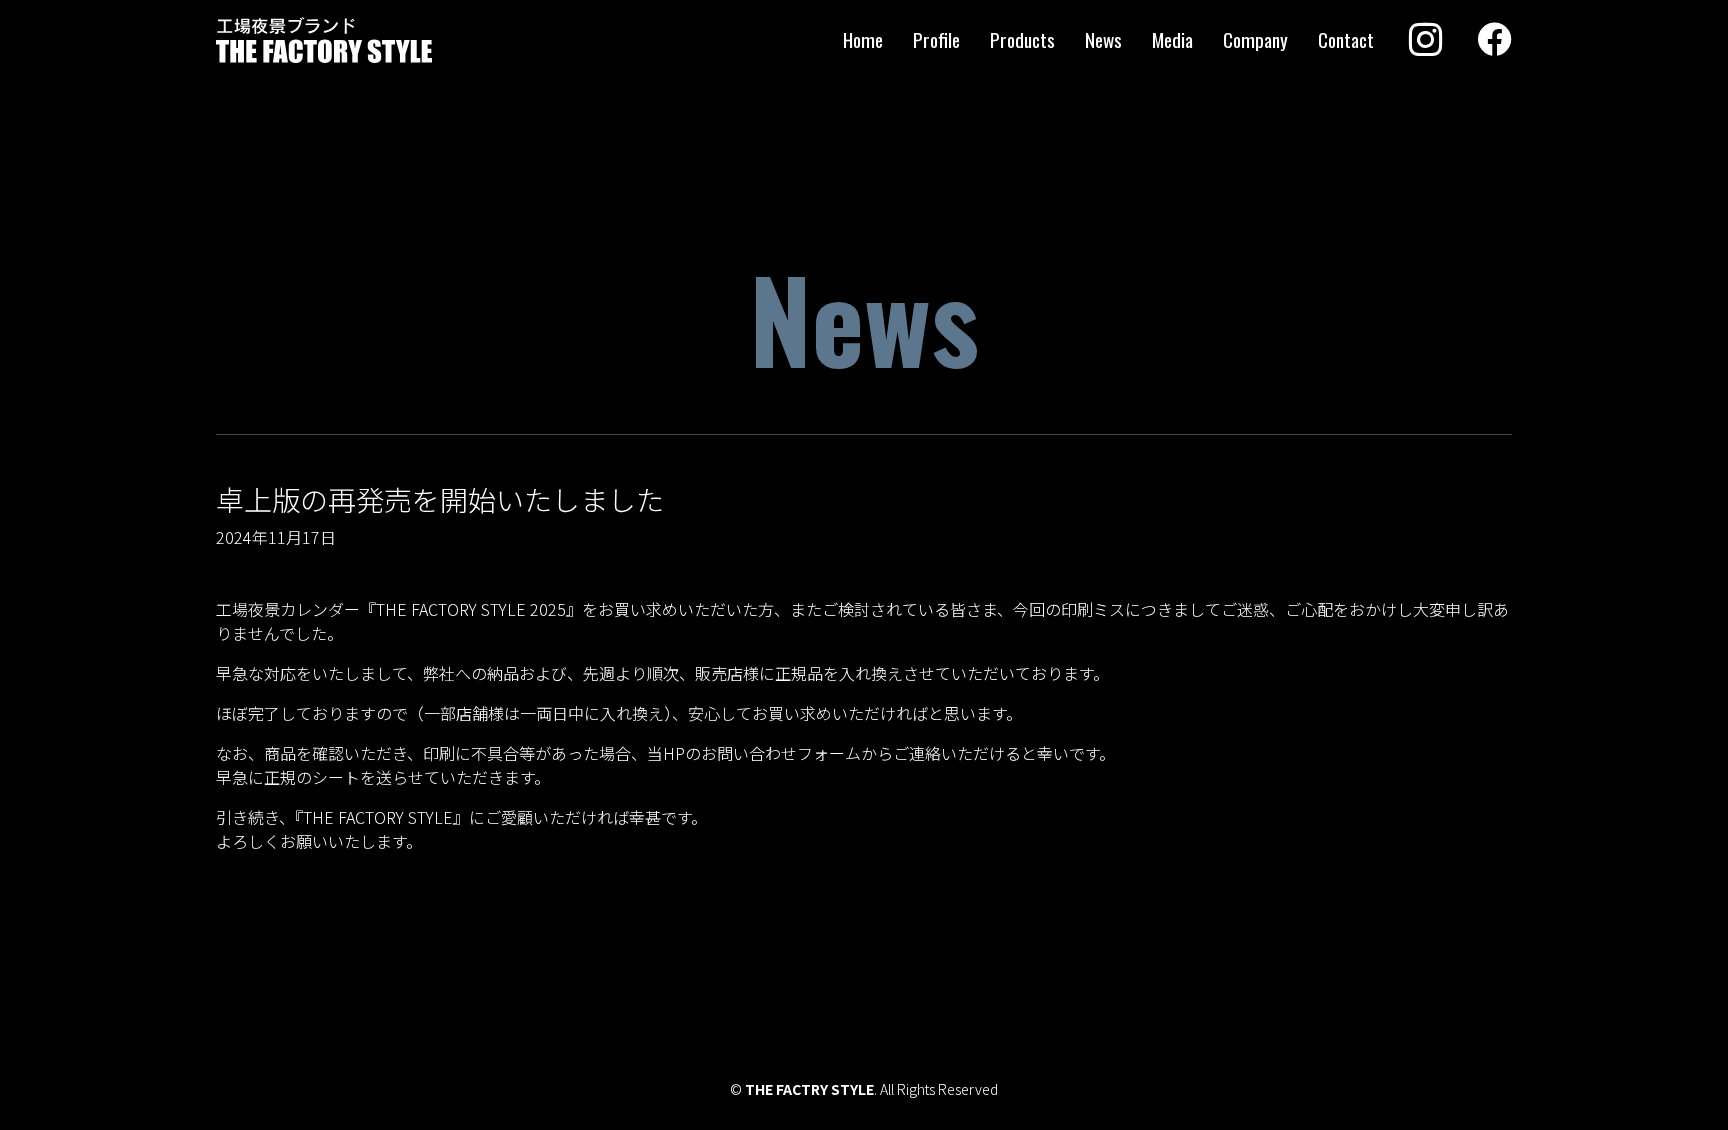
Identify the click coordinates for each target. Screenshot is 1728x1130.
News (1103, 39)
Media (1172, 39)
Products (1022, 39)
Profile (936, 39)
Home (863, 39)
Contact (1346, 39)
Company (1255, 39)
